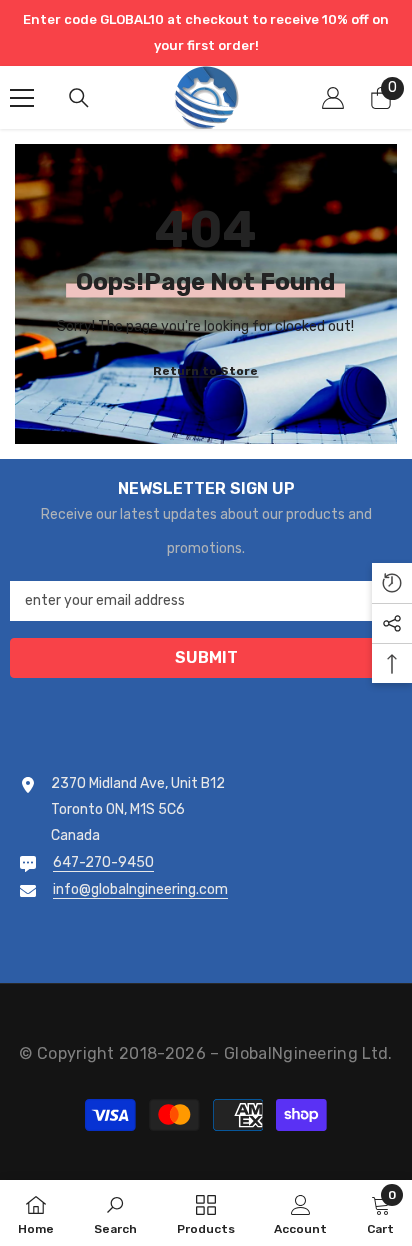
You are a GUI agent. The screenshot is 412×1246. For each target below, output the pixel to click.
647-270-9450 (103, 862)
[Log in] (333, 98)
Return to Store (205, 371)
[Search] (79, 98)
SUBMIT (206, 657)
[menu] (22, 98)
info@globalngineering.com (140, 889)
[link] (115, 1213)
